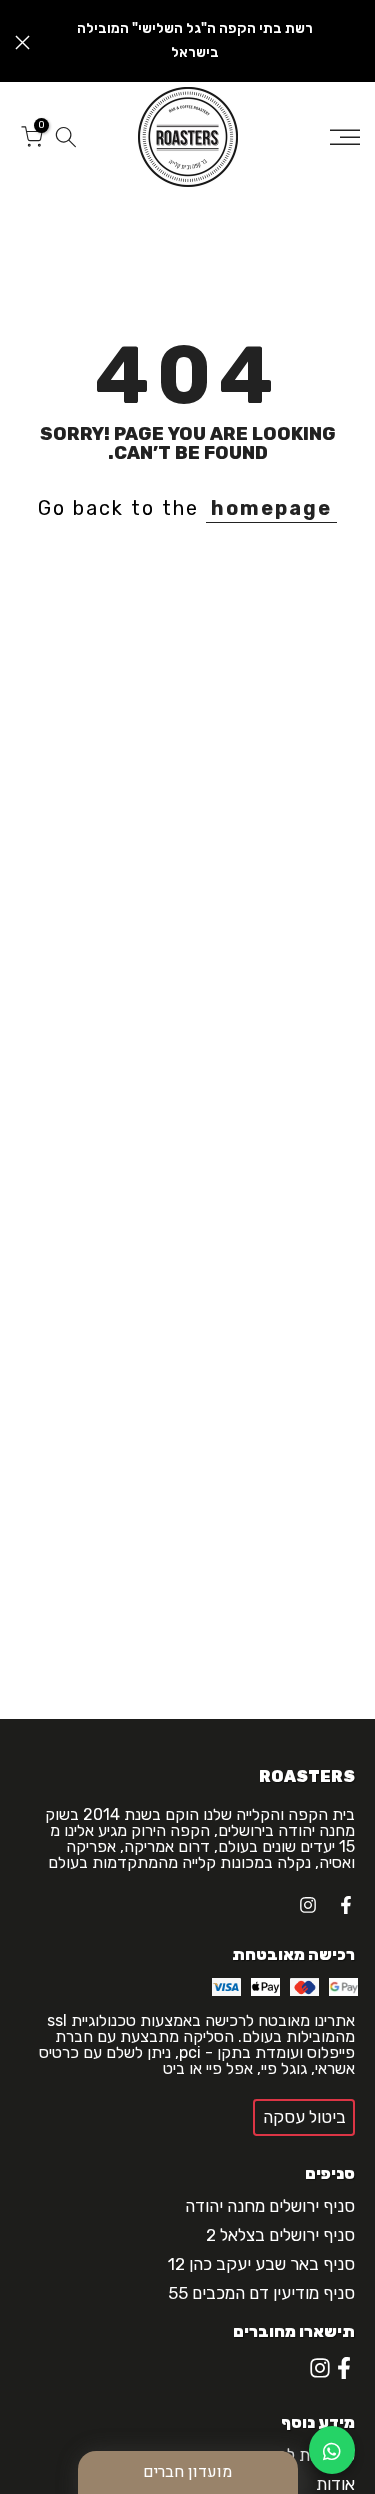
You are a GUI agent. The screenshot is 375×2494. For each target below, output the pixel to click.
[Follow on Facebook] (346, 1905)
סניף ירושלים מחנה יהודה (270, 2206)
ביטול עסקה (304, 2117)
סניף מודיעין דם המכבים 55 (261, 2293)
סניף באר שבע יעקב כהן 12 (261, 2264)
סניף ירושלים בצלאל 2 (280, 2235)
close (22, 42)
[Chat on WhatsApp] (332, 2450)
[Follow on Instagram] (308, 1905)
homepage (271, 508)
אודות (335, 2484)
